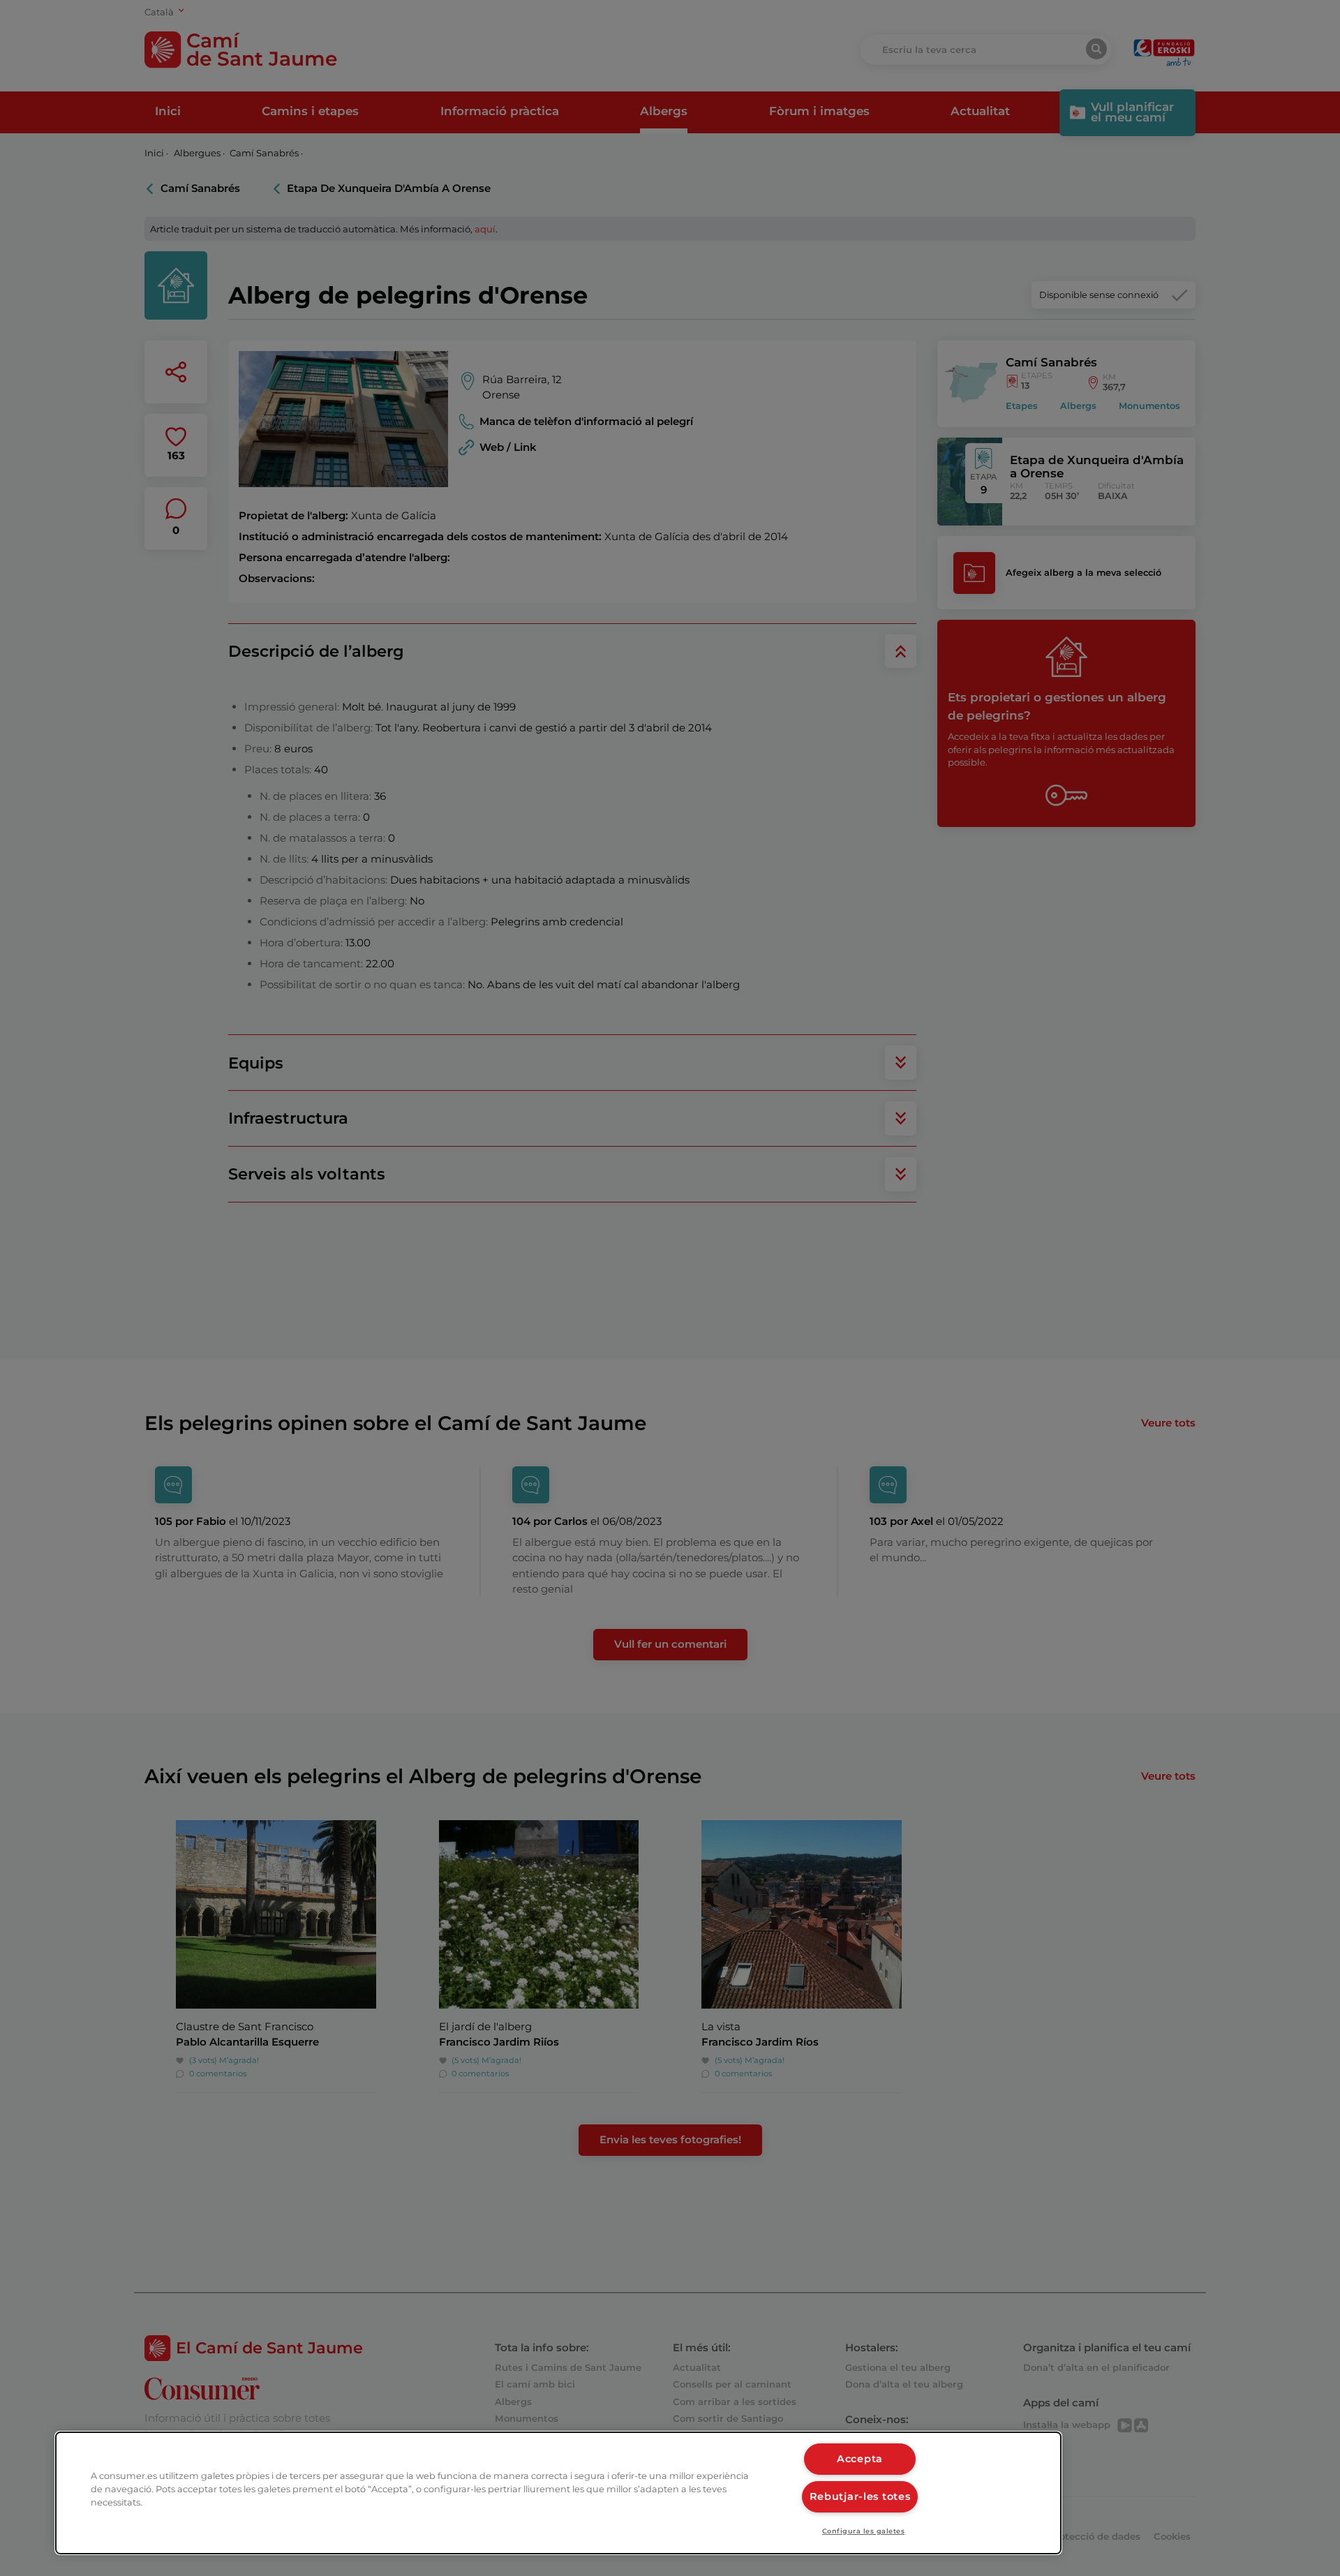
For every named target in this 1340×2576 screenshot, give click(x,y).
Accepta (860, 2459)
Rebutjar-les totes (860, 2496)
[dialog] (558, 2493)
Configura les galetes (863, 2531)
